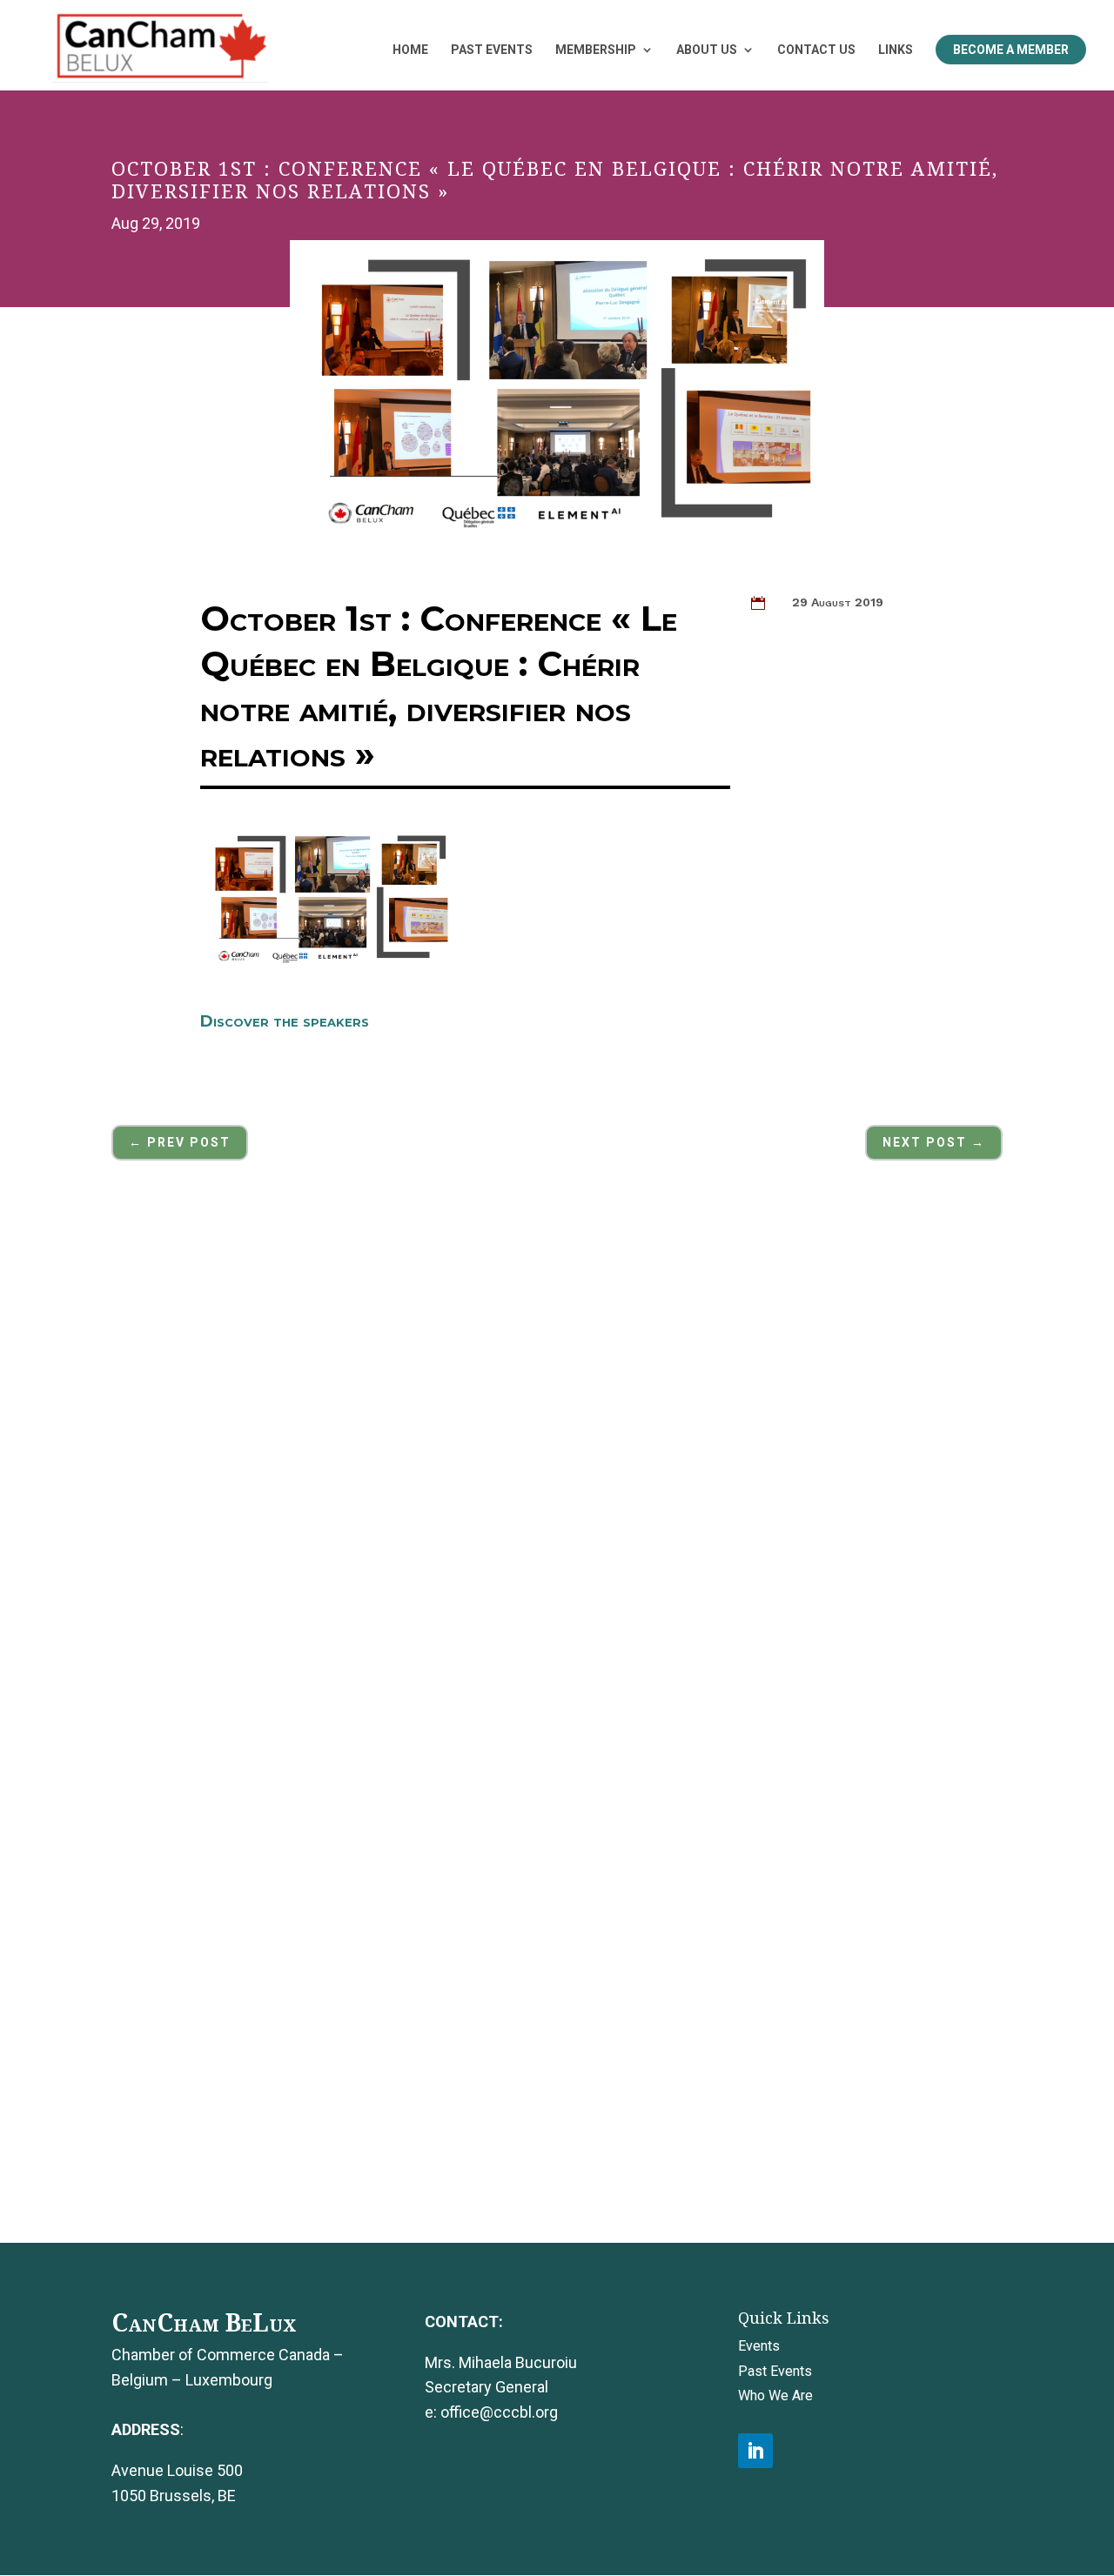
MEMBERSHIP (596, 50)
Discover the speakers (285, 1021)
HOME (410, 50)
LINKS (896, 50)
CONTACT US (816, 50)
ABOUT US (707, 50)
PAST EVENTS (492, 50)
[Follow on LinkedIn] (755, 2451)
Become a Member (1011, 50)
